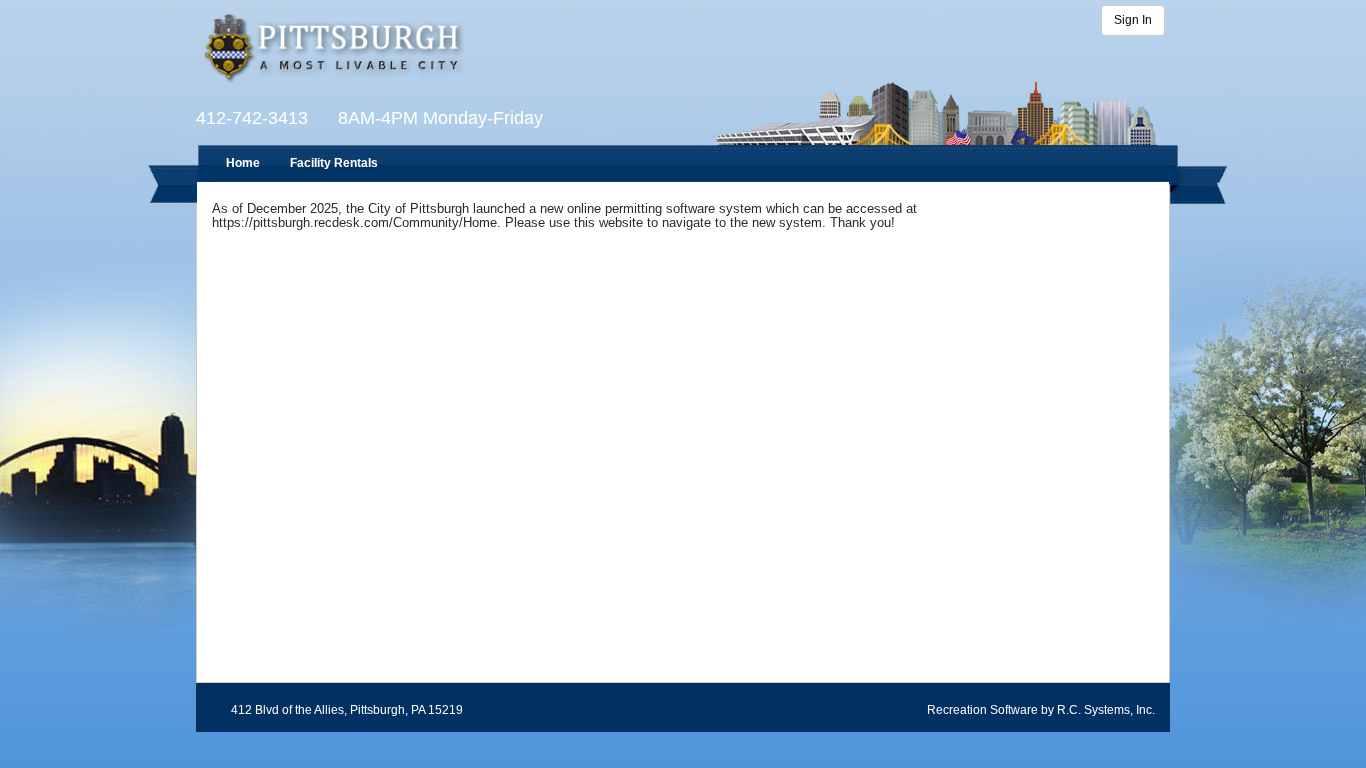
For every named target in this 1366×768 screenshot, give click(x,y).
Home (243, 163)
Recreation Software (982, 710)
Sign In (1133, 20)
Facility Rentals (334, 163)
